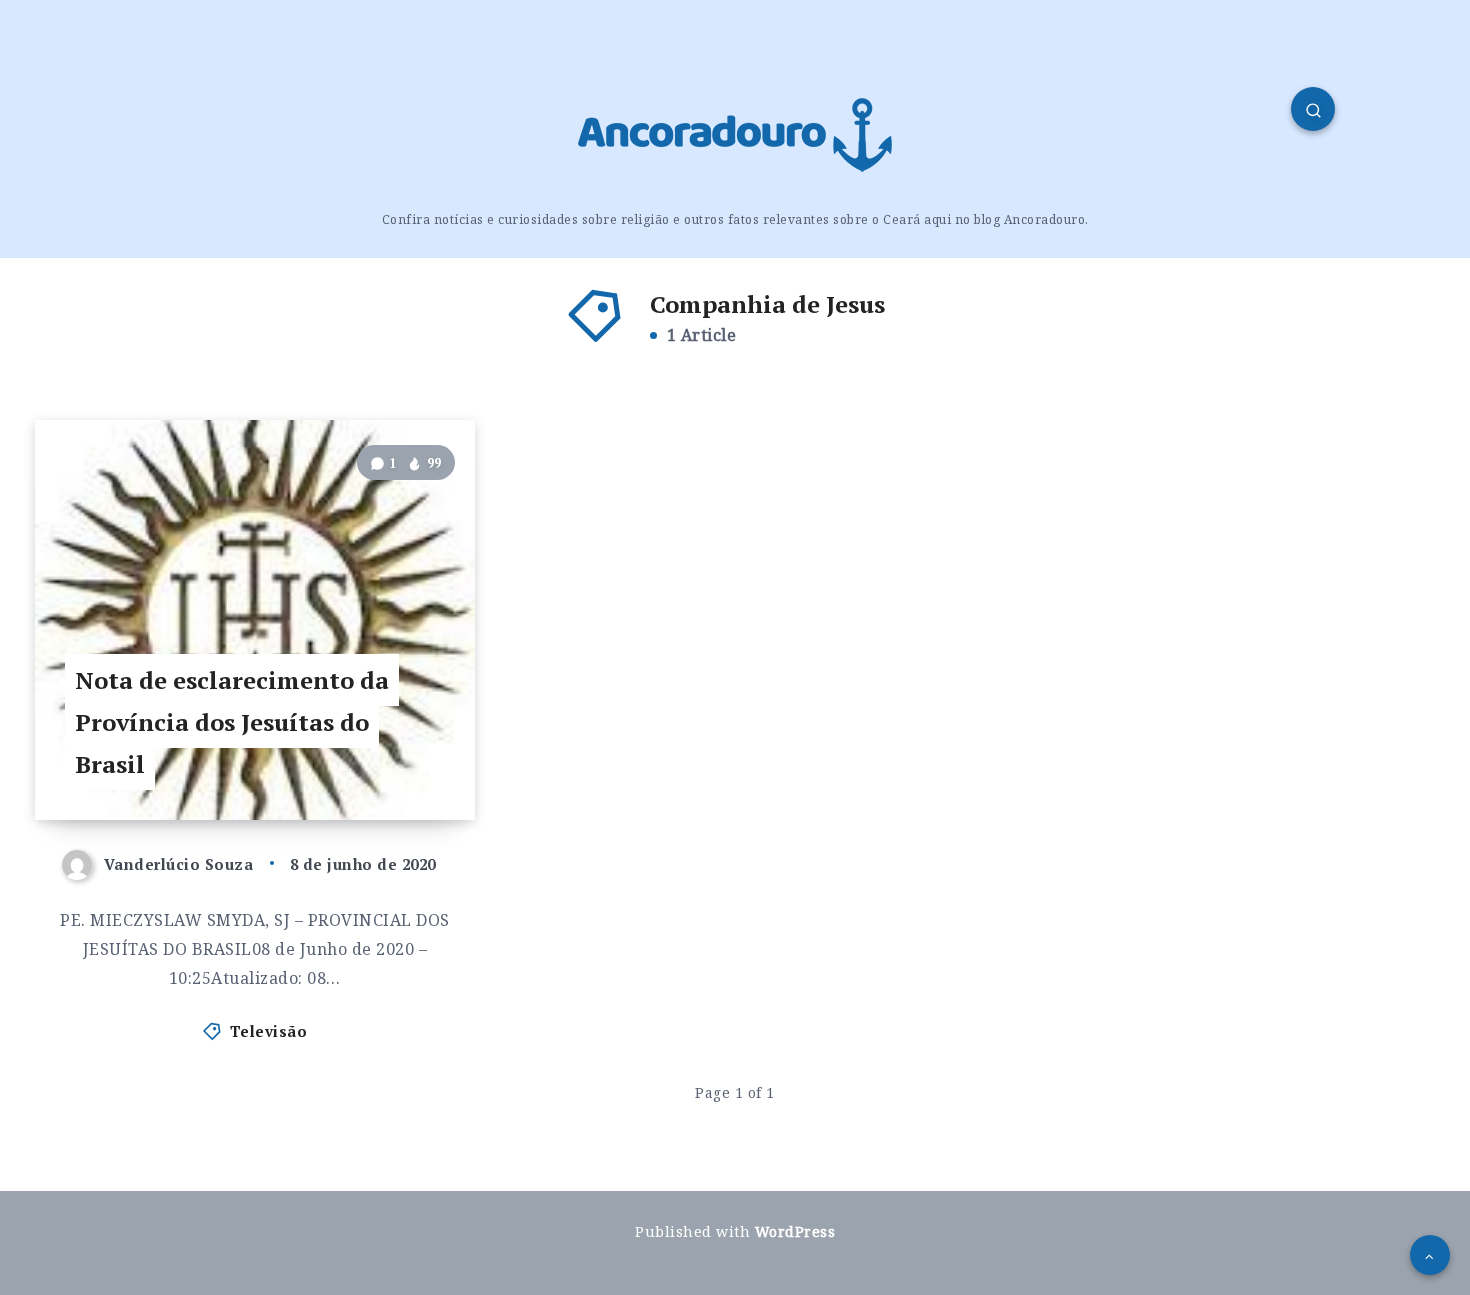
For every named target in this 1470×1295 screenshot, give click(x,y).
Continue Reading (376, 760)
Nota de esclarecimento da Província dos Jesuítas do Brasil (232, 722)
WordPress (795, 1231)
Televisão (269, 1031)
